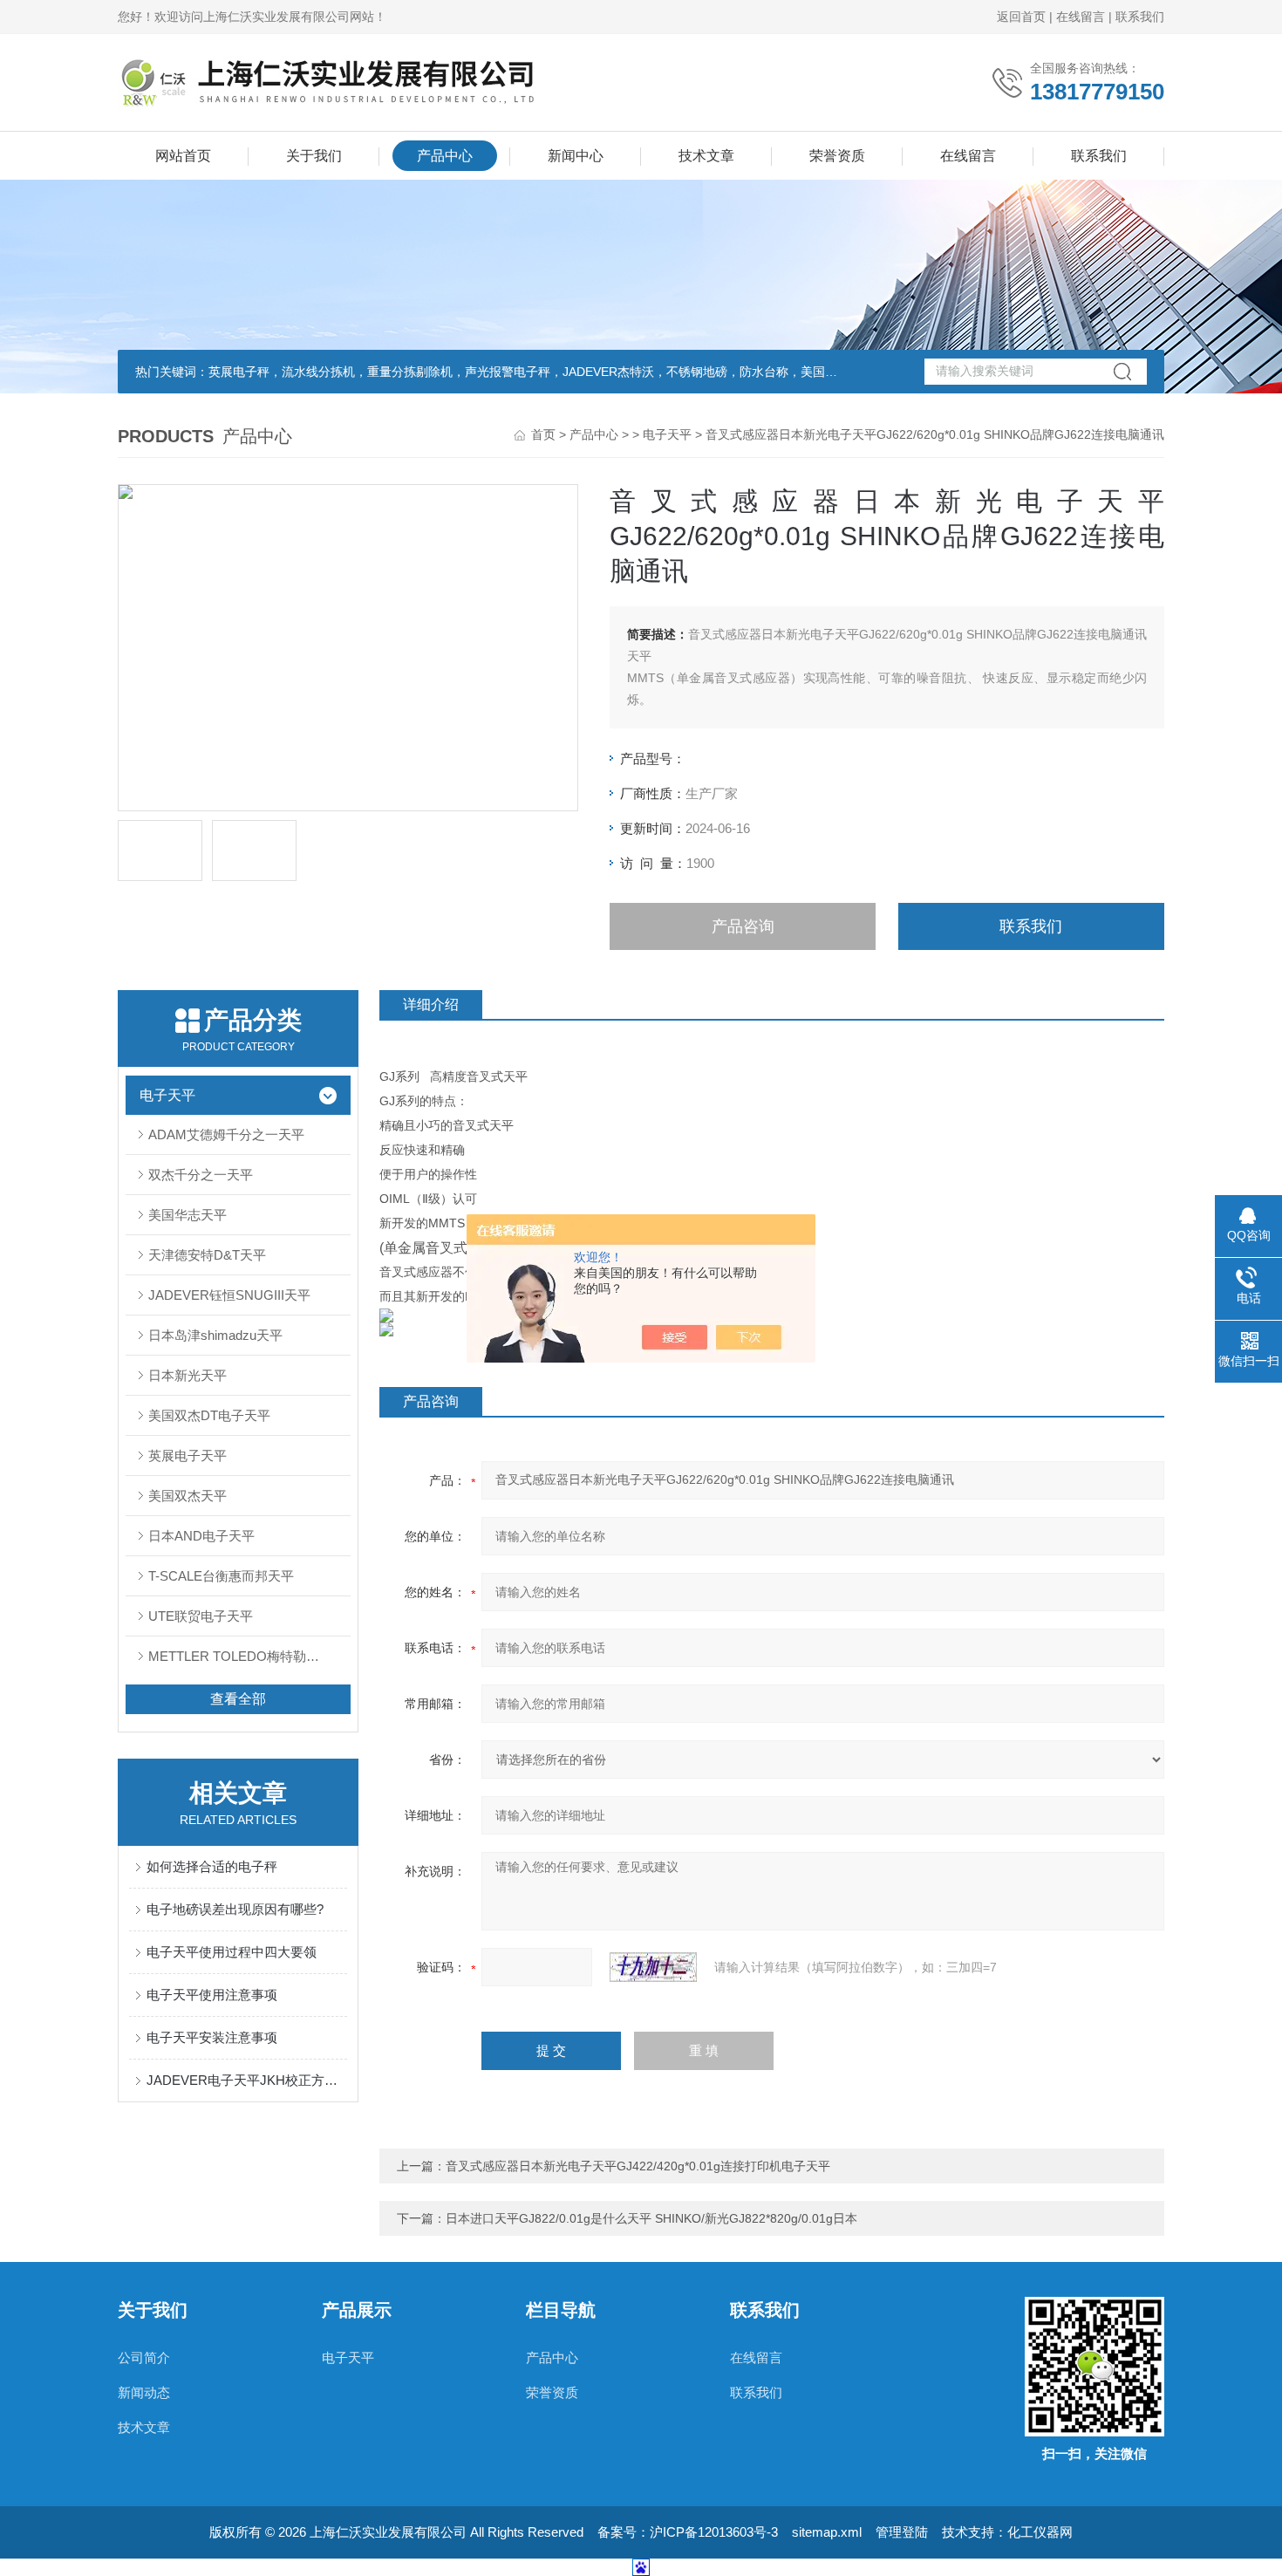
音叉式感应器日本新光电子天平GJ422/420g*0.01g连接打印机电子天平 (638, 2166)
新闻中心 (576, 156)
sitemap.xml (827, 2532)
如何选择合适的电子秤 (212, 1866)
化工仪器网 (1040, 2532)
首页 (543, 434)
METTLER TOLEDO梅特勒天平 (240, 1656)
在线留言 (1081, 17)
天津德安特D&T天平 (207, 1255)
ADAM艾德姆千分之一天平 (226, 1134)
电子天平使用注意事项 (212, 1995)
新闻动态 (144, 2392)
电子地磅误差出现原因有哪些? (235, 1909)
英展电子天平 (188, 1455)
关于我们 (314, 156)
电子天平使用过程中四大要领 (232, 1952)
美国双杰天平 (188, 1496)
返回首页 (1021, 17)
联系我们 (1140, 17)
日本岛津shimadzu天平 (215, 1335)
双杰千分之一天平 (201, 1175)
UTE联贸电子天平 (201, 1616)
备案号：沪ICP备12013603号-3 (688, 2532)
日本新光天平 (188, 1375)
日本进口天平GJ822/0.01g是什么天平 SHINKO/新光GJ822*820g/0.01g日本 (651, 2218)
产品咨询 (743, 926)
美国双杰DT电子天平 (209, 1415)
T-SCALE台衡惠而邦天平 (221, 1576)
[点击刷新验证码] (653, 1967)
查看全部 (238, 1699)
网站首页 (183, 156)
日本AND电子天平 (201, 1536)
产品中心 (445, 156)
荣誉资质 (837, 156)
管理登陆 (902, 2532)
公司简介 (144, 2357)
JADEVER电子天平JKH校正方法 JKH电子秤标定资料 (247, 2080)
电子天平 (667, 434)
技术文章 (706, 156)
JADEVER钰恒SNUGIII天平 (229, 1295)
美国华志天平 (188, 1215)
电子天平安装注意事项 (212, 2037)
